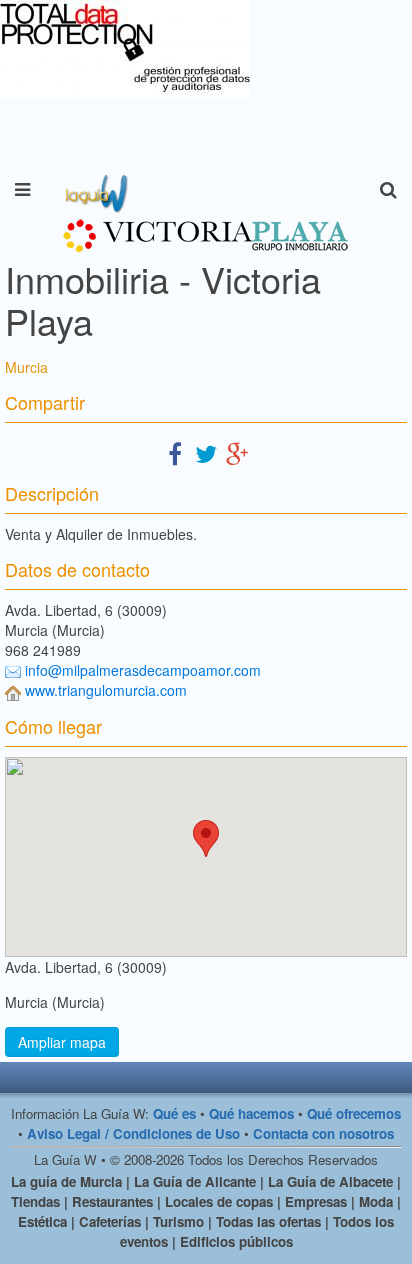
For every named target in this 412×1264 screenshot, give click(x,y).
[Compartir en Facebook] (175, 452)
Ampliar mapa (62, 1042)
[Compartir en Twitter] (206, 452)
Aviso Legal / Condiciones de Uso (133, 1133)
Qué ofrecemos (354, 1113)
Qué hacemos (251, 1113)
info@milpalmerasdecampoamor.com (143, 670)
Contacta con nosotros (323, 1133)
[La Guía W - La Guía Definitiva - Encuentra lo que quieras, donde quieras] (94, 190)
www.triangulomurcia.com (106, 690)
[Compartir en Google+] (237, 452)
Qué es (174, 1113)
